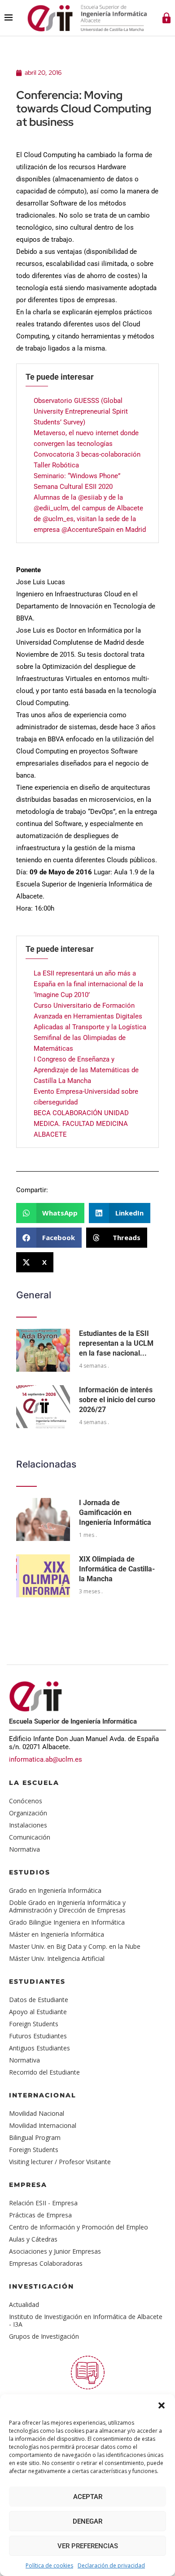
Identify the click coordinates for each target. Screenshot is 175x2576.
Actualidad (24, 2304)
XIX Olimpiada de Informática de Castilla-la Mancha (117, 1569)
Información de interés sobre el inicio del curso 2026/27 (117, 1400)
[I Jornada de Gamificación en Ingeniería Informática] (43, 1519)
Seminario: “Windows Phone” (77, 476)
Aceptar (88, 2497)
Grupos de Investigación (44, 2336)
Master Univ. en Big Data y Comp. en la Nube (75, 1946)
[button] (162, 2405)
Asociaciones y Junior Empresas (55, 2251)
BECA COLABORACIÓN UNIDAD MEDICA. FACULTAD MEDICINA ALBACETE (81, 1124)
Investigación (42, 2286)
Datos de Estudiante (39, 2000)
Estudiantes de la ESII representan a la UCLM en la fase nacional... (116, 1344)
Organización (28, 1813)
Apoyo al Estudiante (38, 2012)
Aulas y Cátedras (33, 2239)
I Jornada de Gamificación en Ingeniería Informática (115, 1513)
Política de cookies (49, 2565)
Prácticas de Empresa (40, 2215)
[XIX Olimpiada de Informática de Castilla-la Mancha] (43, 1576)
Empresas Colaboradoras (46, 2263)
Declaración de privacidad (111, 2565)
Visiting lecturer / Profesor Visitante (60, 2162)
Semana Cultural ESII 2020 (73, 487)
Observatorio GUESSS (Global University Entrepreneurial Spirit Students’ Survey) (81, 411)
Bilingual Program (35, 2137)
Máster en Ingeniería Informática (57, 1934)
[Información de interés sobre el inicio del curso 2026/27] (43, 1407)
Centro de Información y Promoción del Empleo (79, 2227)
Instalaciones (28, 1825)
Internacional (43, 2095)
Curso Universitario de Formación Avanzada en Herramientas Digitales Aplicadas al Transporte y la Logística (90, 1016)
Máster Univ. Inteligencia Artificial (57, 1958)
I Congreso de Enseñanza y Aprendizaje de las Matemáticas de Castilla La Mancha (86, 1070)
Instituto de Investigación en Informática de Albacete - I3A (86, 2320)
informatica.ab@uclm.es (46, 1759)
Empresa (28, 2185)
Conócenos (26, 1801)
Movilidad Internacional (43, 2125)
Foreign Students (34, 2024)
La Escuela (34, 1783)
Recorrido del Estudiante (44, 2072)
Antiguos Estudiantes (39, 2048)
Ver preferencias (88, 2546)
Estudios (30, 1872)
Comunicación (30, 1837)
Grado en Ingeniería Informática (55, 1890)
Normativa (24, 1849)
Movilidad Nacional (37, 2113)
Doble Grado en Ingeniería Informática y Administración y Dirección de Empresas (67, 1906)
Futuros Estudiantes (38, 2036)
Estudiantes (37, 1981)
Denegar (87, 2521)
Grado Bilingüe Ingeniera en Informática (67, 1922)
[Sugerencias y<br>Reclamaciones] (88, 2373)
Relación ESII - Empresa (43, 2203)
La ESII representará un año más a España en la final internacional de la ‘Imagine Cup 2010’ (88, 984)
